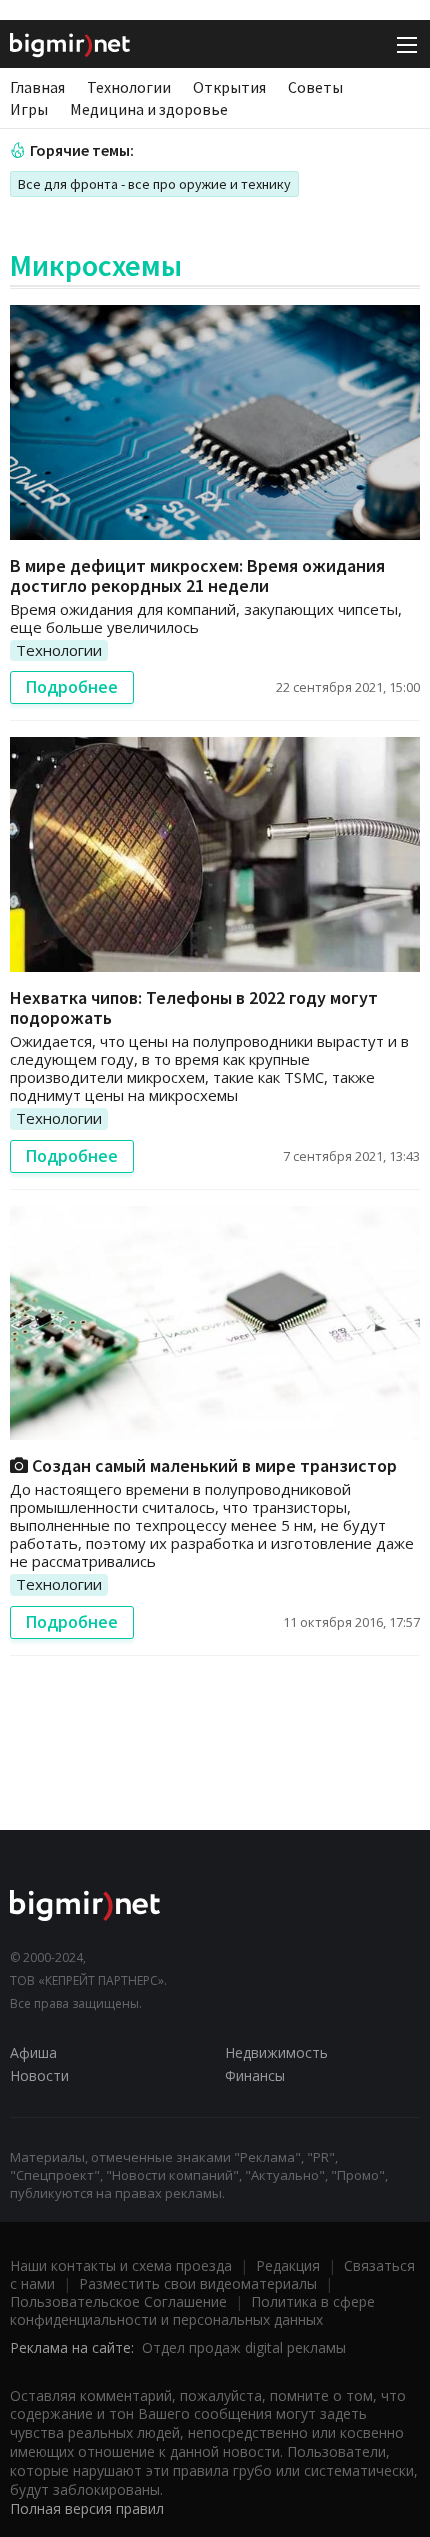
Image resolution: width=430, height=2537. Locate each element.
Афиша (33, 2052)
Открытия (229, 87)
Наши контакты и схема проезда (121, 2265)
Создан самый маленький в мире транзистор (212, 1465)
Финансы (255, 2075)
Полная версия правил (87, 2508)
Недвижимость (276, 2052)
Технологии (129, 87)
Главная (37, 87)
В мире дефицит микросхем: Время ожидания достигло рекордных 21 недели (197, 575)
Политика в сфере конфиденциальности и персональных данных (192, 2310)
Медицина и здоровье (149, 109)
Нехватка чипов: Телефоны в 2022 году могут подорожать (194, 1007)
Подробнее (72, 687)
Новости (39, 2075)
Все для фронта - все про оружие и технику (154, 184)
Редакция (288, 2265)
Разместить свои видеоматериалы (198, 2283)
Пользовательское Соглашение (118, 2301)
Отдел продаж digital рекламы (244, 2347)
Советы (315, 87)
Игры (29, 109)
